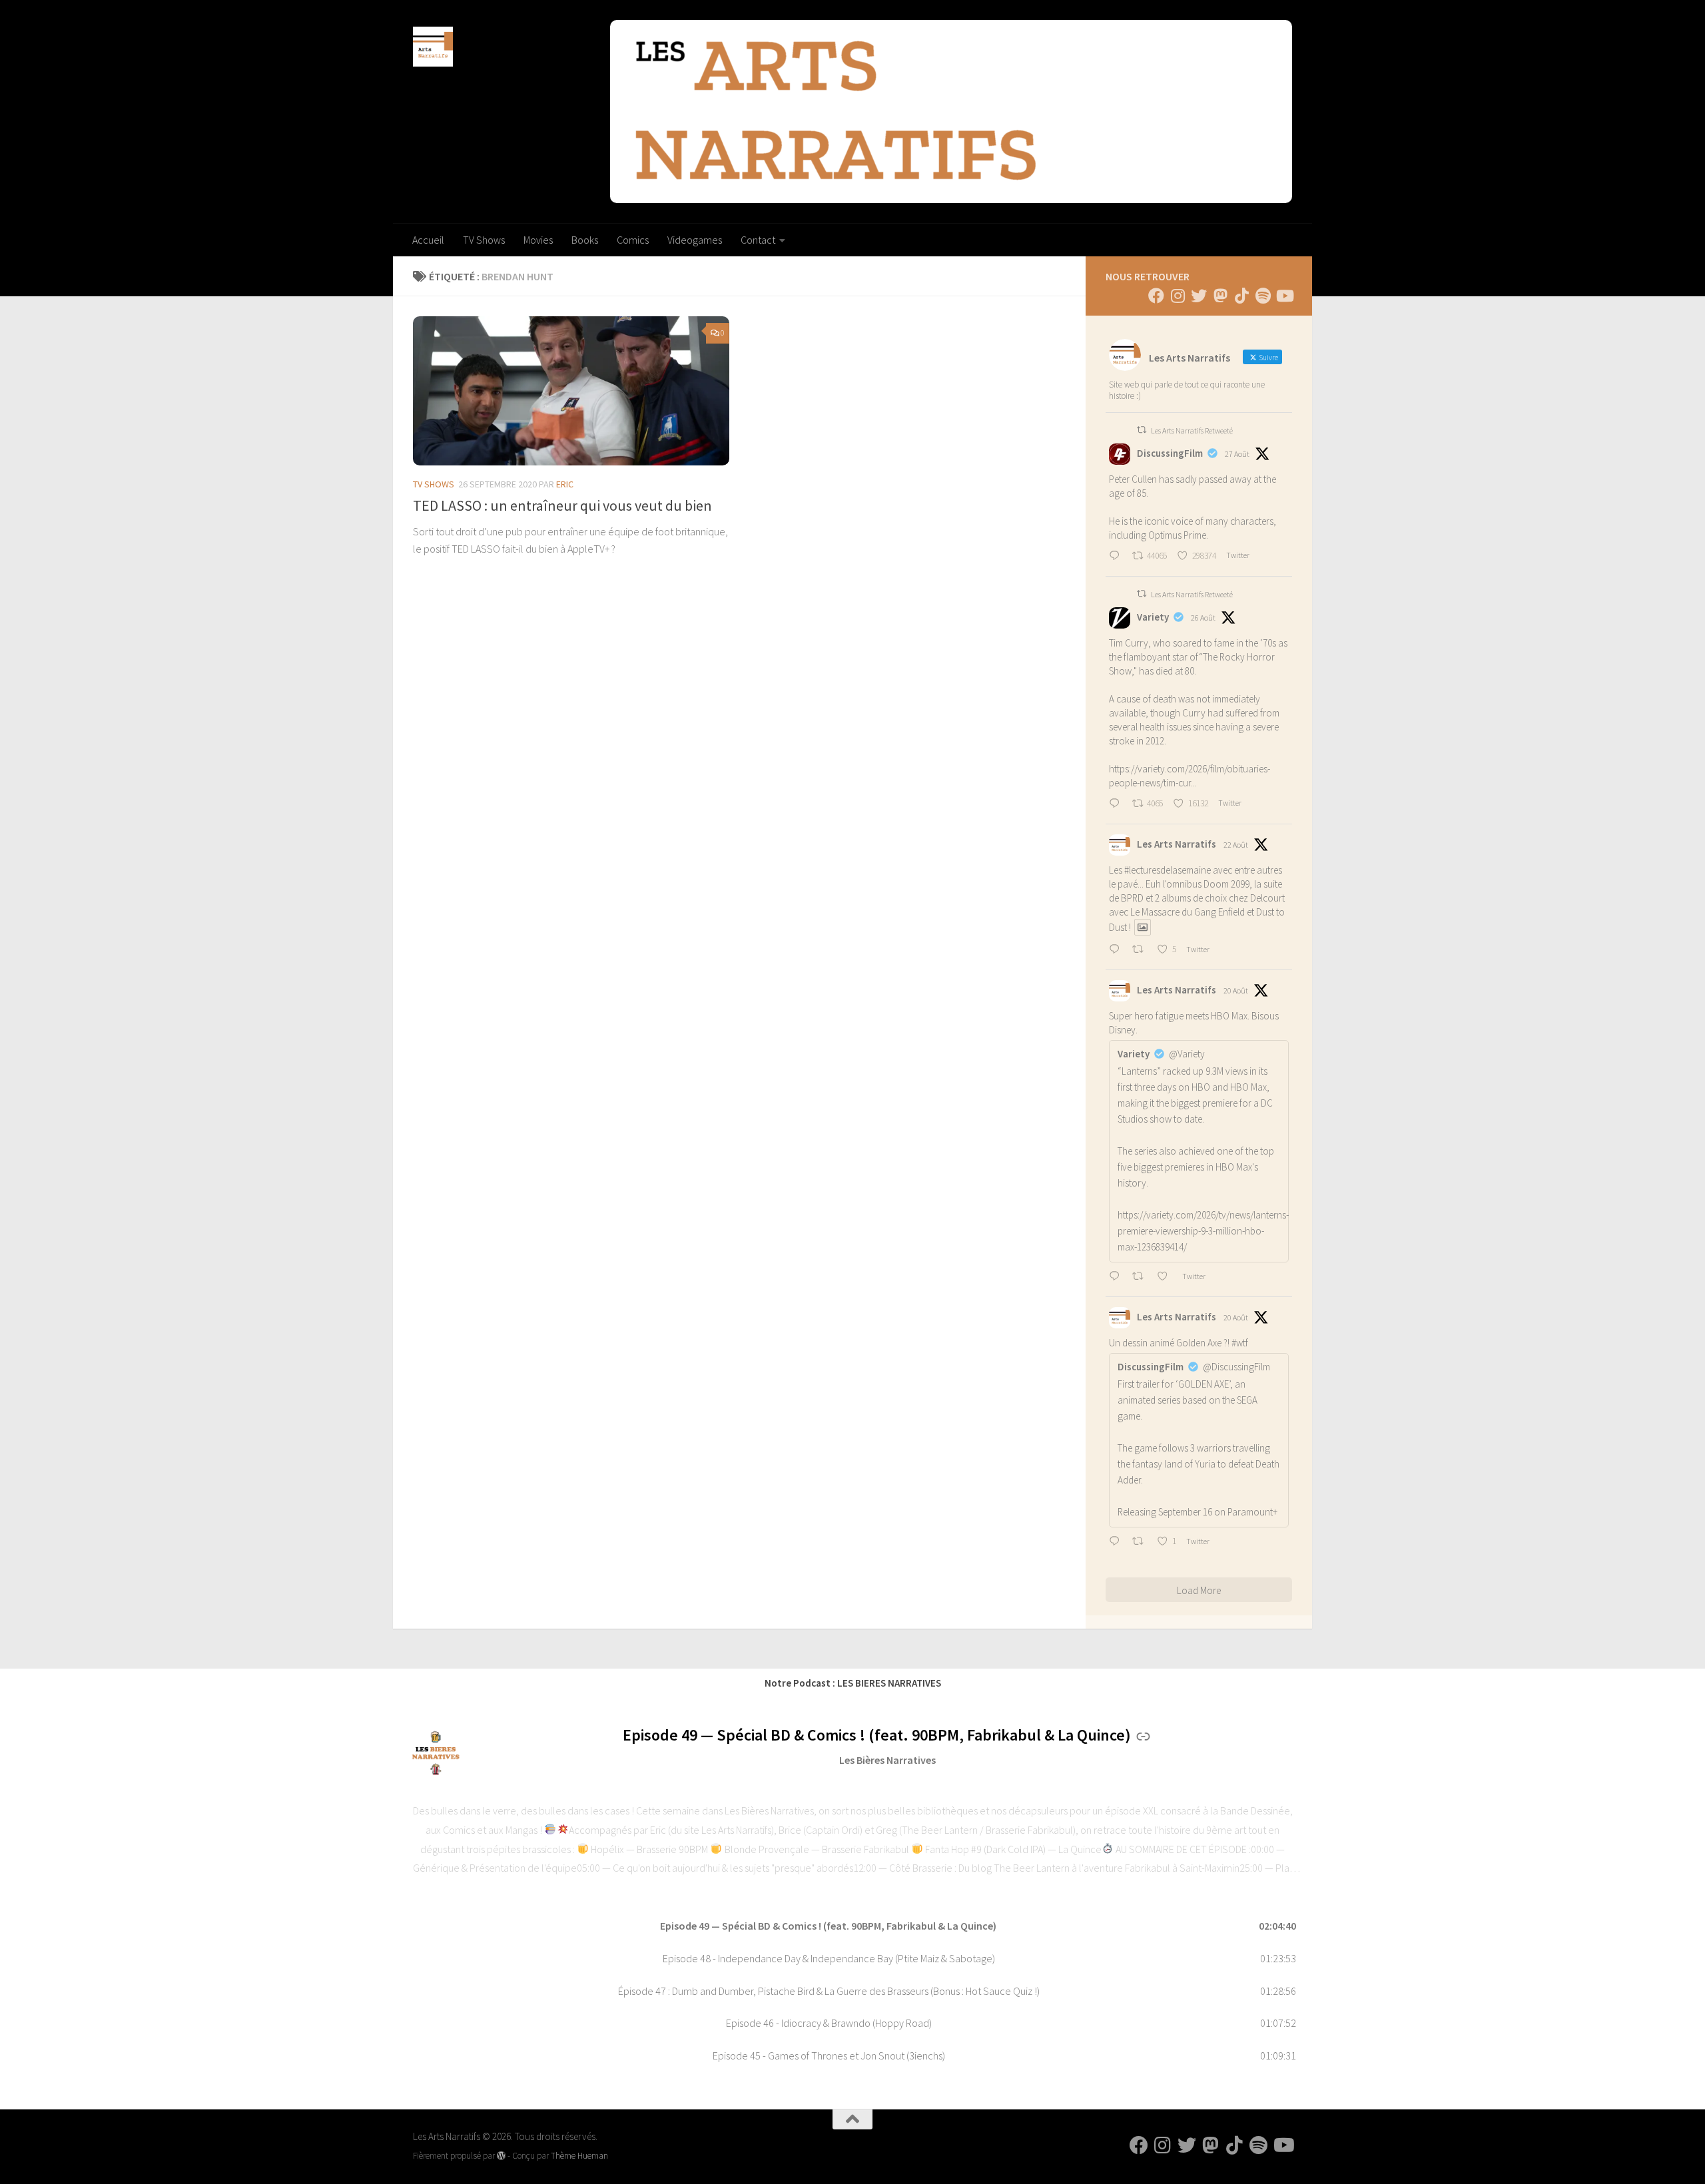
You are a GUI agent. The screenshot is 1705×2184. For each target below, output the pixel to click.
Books (585, 240)
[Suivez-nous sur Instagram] (1178, 296)
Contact (758, 240)
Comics (633, 240)
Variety (1153, 617)
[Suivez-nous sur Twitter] (1199, 296)
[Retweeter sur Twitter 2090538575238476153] (1142, 1542)
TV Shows (484, 240)
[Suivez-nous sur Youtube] (1284, 296)
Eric (565, 484)
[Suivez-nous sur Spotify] (1263, 296)
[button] (852, 1926)
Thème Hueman (579, 2156)
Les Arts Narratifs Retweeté (1192, 430)
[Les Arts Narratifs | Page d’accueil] (433, 47)
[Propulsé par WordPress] (501, 2156)
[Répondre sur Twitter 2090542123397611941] (1117, 1277)
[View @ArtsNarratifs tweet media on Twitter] (1143, 927)
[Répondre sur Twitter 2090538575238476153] (1117, 1542)
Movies (538, 240)
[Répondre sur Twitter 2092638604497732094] (1117, 804)
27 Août (1237, 454)
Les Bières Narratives (887, 1760)
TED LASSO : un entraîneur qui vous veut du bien (562, 505)
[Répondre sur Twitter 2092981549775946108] (1117, 557)
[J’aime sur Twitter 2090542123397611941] (1166, 1277)
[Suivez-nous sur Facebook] (1156, 296)
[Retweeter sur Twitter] (1142, 430)
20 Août (1236, 990)
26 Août (1203, 618)
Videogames (695, 240)
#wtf (1240, 1343)
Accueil (428, 240)
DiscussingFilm (1170, 453)
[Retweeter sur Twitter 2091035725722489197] (1142, 950)
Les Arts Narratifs (1177, 844)
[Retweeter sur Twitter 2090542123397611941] (1142, 1277)
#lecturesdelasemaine (1168, 870)
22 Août (1236, 845)
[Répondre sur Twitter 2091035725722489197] (1117, 950)
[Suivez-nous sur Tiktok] (1241, 296)
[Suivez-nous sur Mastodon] (1220, 296)
